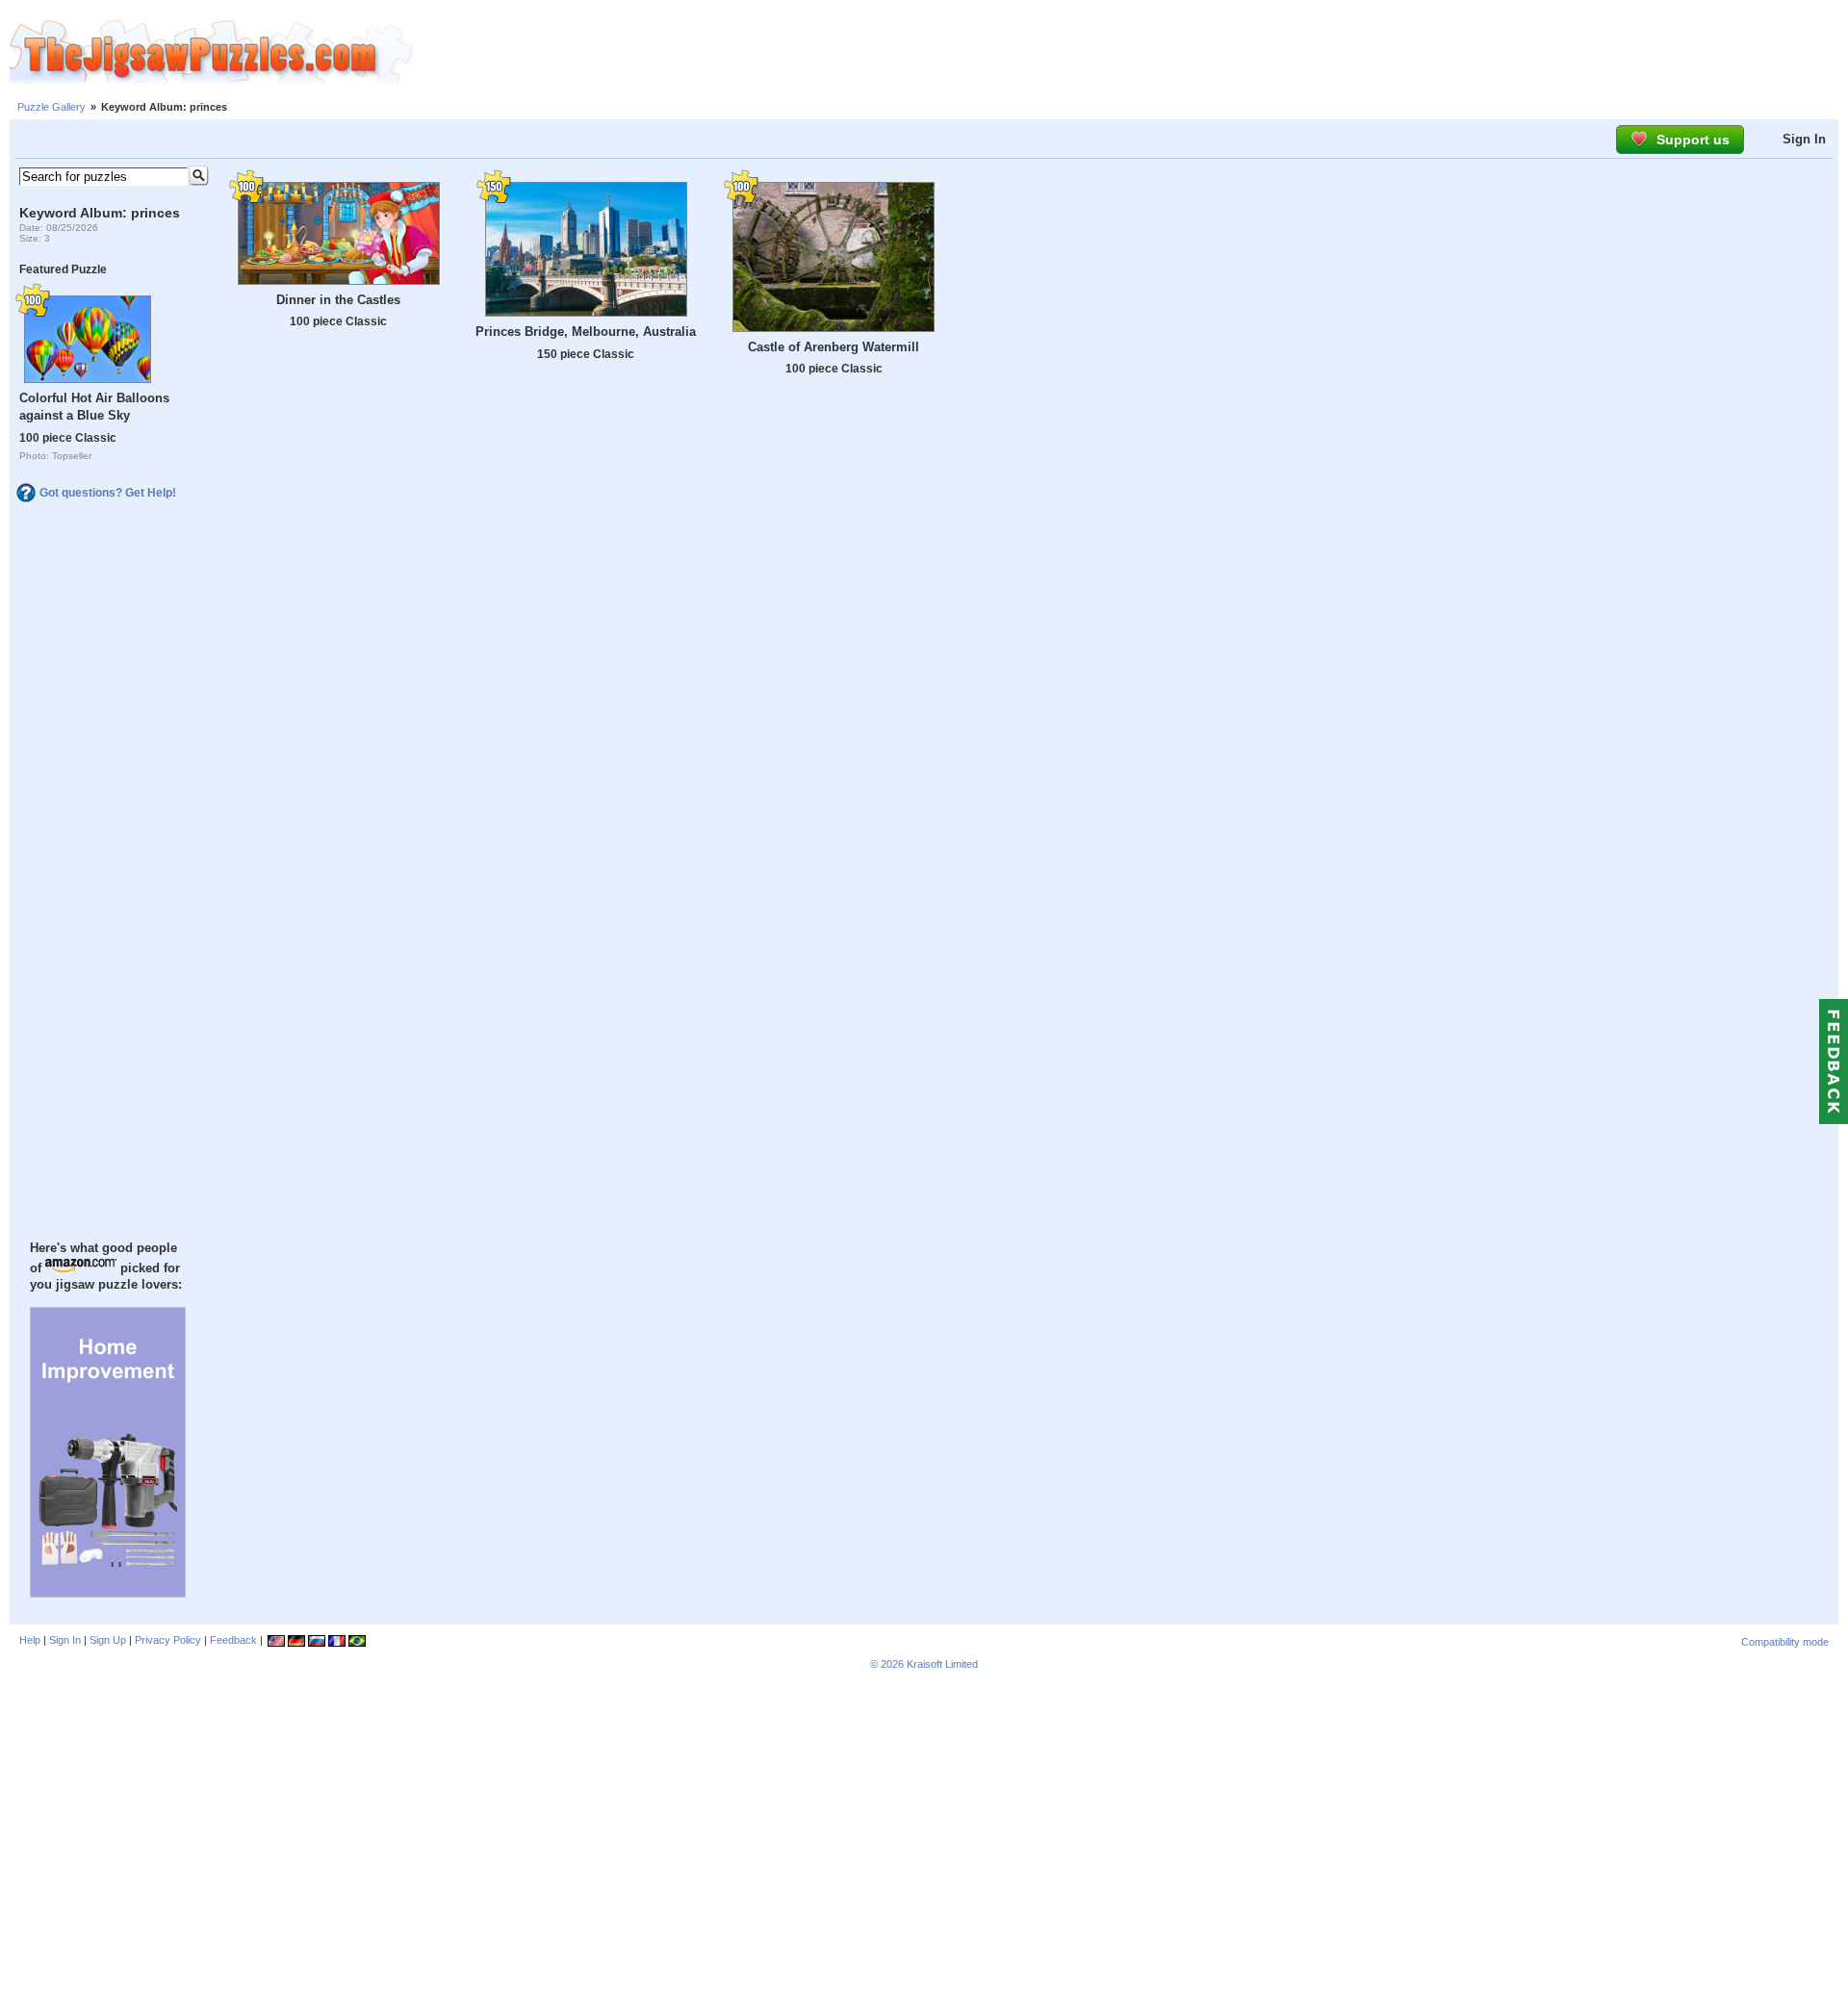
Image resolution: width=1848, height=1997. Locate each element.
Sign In (1804, 139)
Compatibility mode (1785, 1642)
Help (30, 1640)
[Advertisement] (1131, 53)
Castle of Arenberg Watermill (834, 347)
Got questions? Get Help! (108, 493)
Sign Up (108, 1640)
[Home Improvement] (108, 1593)
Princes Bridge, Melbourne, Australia (586, 332)
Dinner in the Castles (338, 300)
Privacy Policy (168, 1640)
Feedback (233, 1640)
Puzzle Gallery (51, 107)
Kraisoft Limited (942, 1664)
